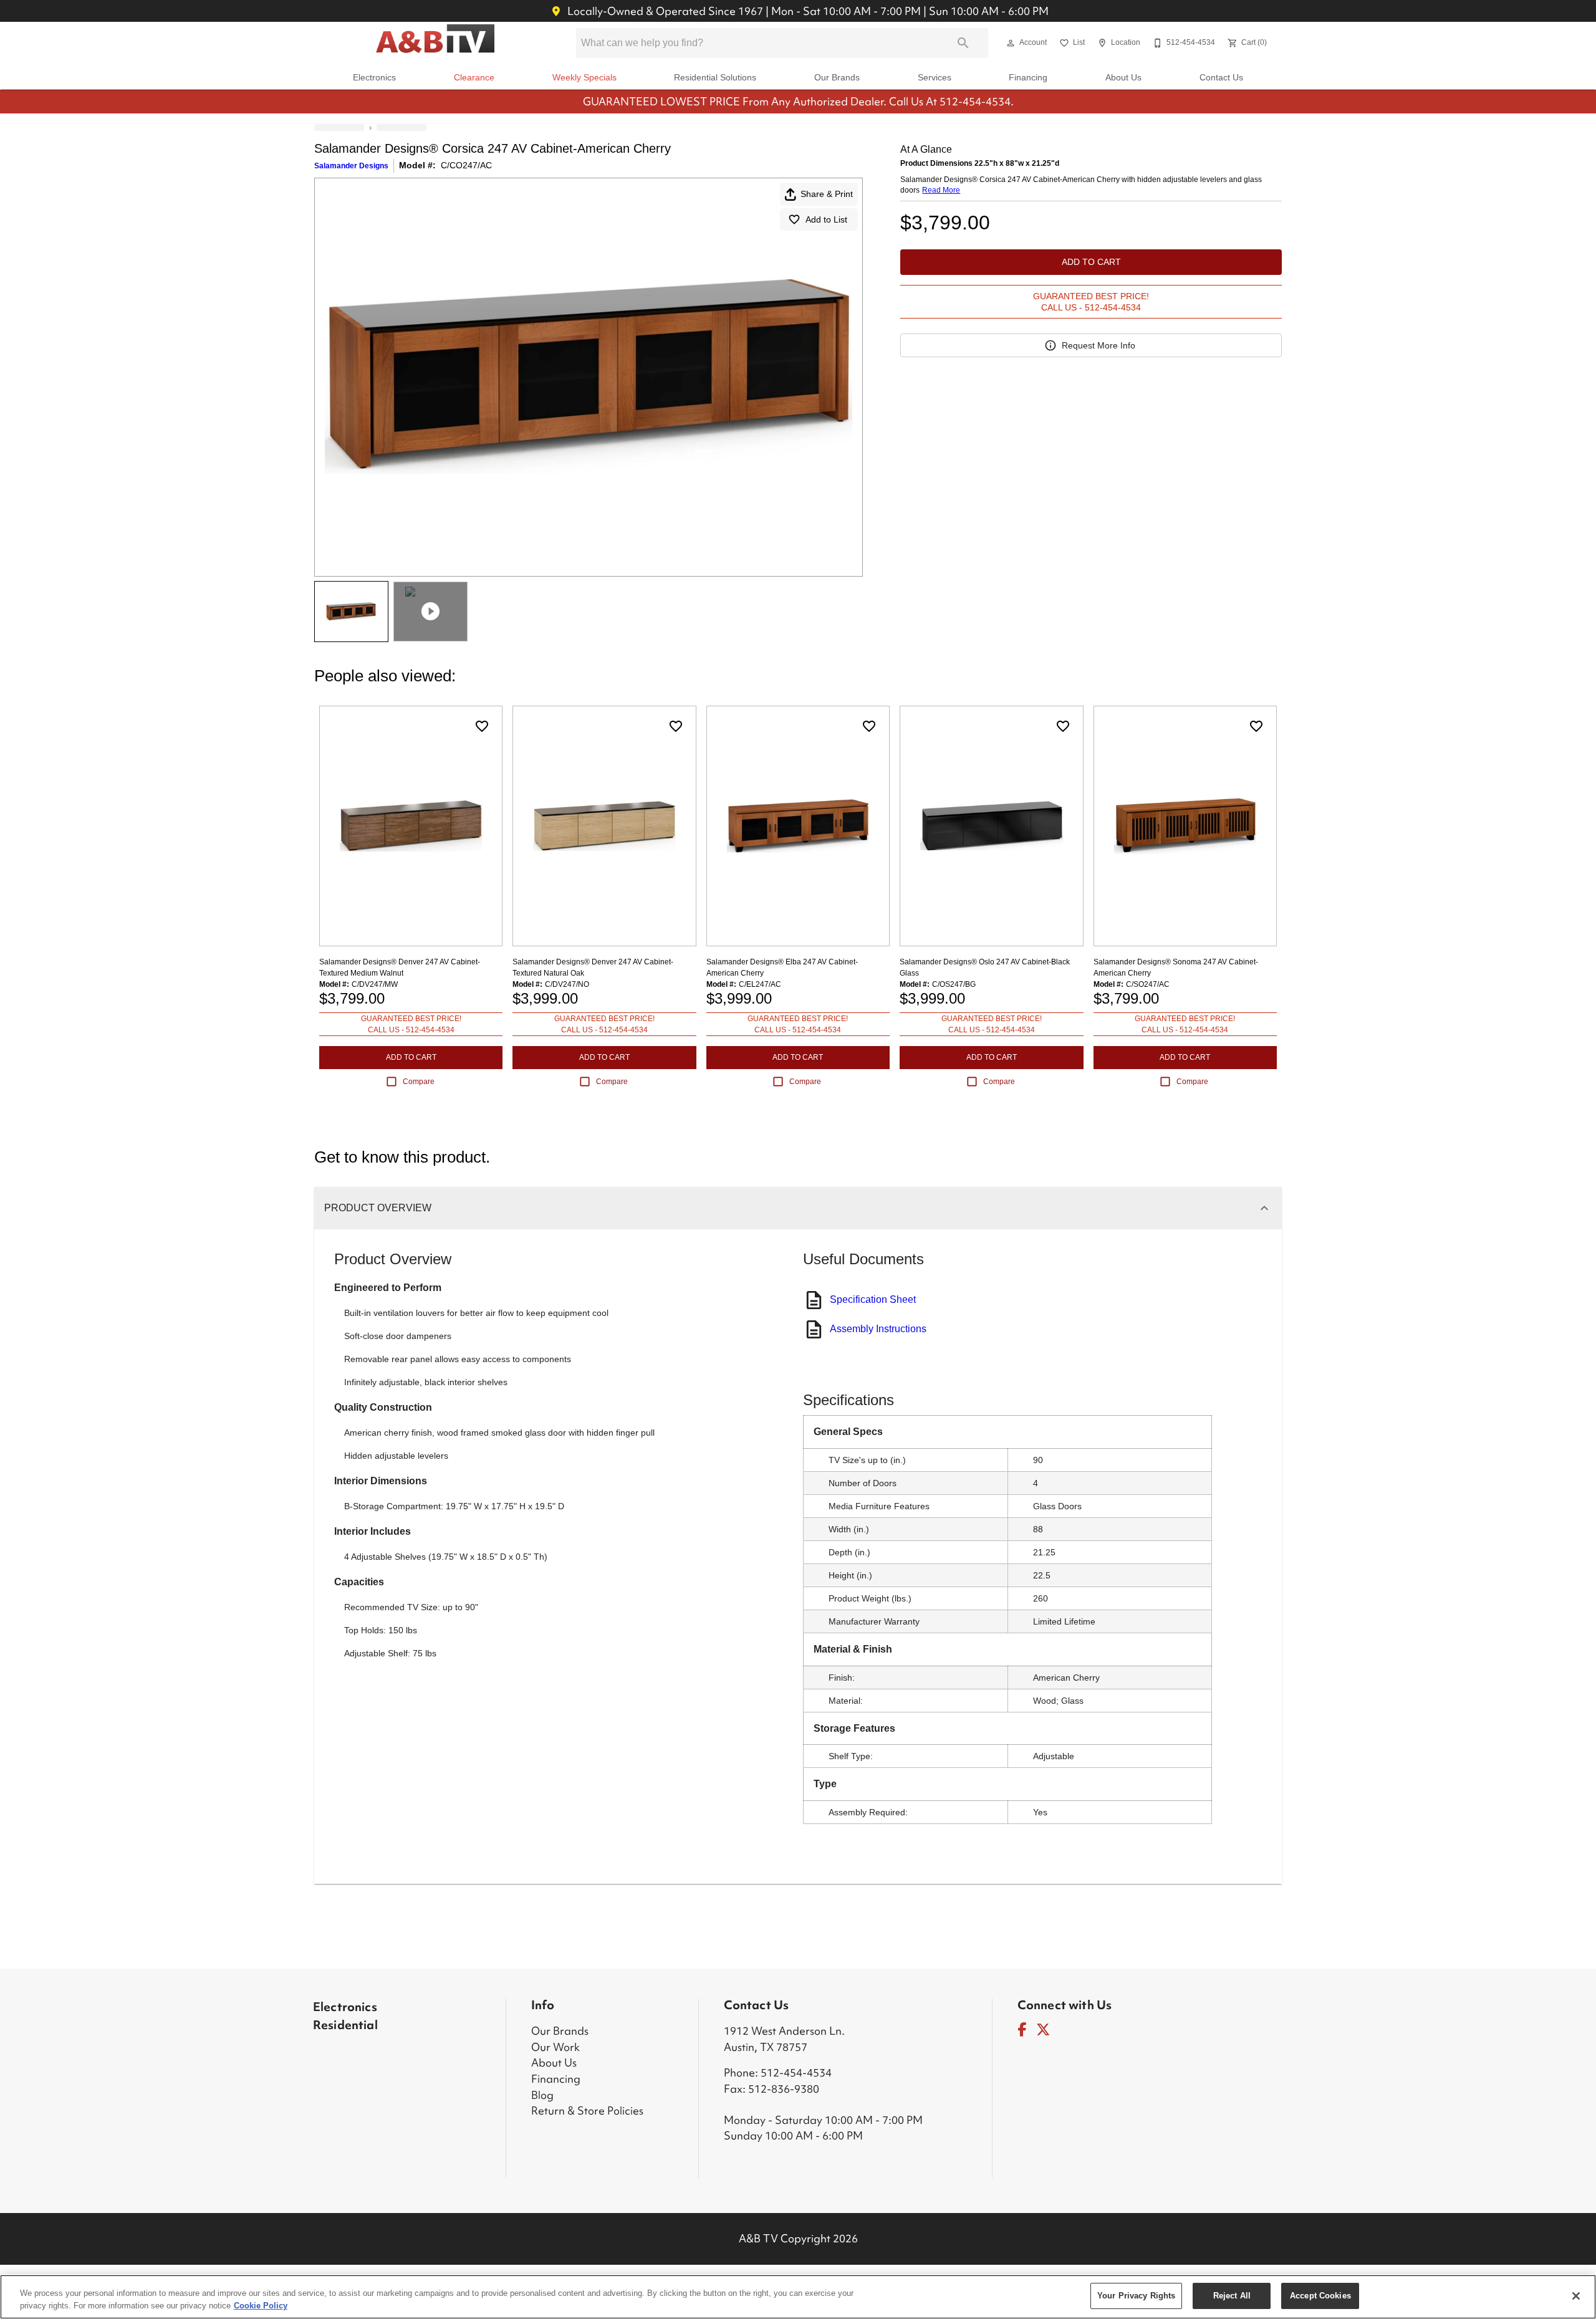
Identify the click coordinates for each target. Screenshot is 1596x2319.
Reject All (1232, 2296)
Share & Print (827, 194)
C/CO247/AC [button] (466, 165)
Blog (541, 2095)
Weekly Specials (584, 78)
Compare (419, 1082)
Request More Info (1098, 345)
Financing (1028, 78)
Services (935, 78)
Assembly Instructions (878, 1329)
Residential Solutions (715, 78)
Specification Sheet (873, 1299)
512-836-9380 (777, 2089)
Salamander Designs (351, 166)
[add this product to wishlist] (482, 726)
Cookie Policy (261, 2306)
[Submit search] (963, 43)
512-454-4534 (789, 2072)
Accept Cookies (1320, 2296)
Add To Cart (1091, 262)
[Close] (1576, 2296)
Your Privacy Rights (1136, 2296)
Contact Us (1221, 78)
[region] (798, 2297)
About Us (1123, 78)
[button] (1011, 43)
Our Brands (837, 78)
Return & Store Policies (583, 2110)
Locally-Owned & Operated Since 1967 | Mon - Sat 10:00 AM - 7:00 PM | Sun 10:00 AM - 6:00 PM (807, 11)
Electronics (374, 78)
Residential (344, 2025)
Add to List (826, 219)
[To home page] (435, 43)
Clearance (474, 78)
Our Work (552, 2047)
